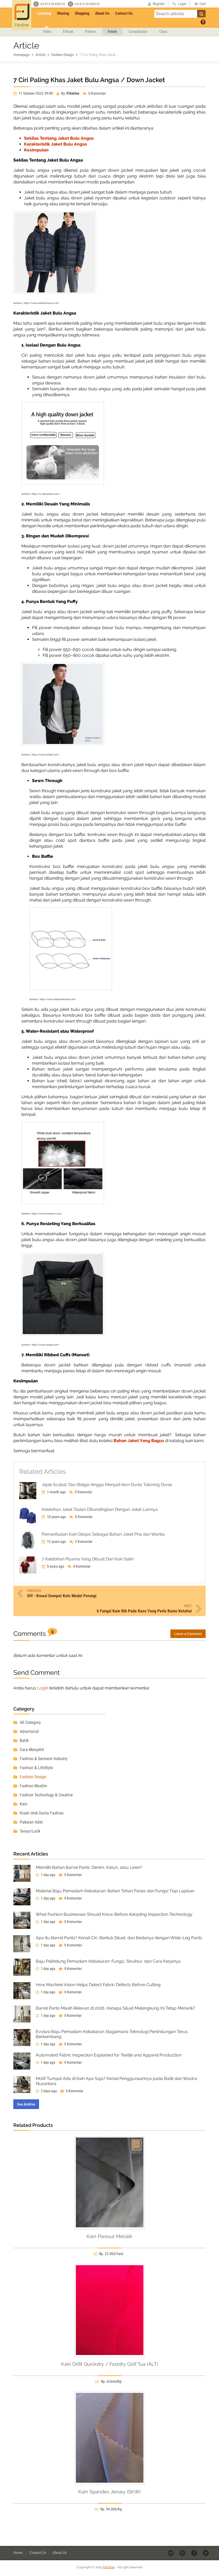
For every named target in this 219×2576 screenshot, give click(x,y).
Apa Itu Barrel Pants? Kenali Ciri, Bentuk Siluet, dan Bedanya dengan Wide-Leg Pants (119, 1938)
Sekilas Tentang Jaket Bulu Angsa (59, 138)
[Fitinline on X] (206, 2553)
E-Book (68, 31)
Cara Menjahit (31, 1750)
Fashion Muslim (33, 1786)
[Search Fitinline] (201, 14)
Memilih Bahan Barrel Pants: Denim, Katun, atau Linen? (89, 1867)
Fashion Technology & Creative (46, 1795)
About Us (102, 13)
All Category (30, 1722)
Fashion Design (62, 55)
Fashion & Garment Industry (43, 1759)
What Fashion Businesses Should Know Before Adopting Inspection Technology (114, 1914)
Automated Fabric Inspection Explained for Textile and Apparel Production (109, 2055)
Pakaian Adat (31, 1822)
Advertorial (29, 1731)
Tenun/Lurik (30, 1831)
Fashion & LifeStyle (36, 1768)
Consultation (138, 31)
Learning (44, 13)
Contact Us (124, 13)
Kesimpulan (36, 150)
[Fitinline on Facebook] (195, 2553)
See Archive (26, 2104)
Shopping (82, 13)
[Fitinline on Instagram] (183, 2553)
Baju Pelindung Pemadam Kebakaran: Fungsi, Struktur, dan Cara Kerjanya (108, 1961)
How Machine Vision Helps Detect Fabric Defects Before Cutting (98, 1985)
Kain (23, 1804)
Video (47, 31)
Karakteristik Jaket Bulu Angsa (55, 144)
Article (112, 31)
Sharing (63, 13)
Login (43, 1688)
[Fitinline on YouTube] (171, 2553)
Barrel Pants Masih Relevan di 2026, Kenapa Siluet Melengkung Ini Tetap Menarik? (116, 2008)
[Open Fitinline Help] (203, 22)
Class (163, 31)
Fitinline (109, 2567)
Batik (24, 1740)
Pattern (90, 31)
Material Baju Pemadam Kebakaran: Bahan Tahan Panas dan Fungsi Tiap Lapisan (115, 1891)
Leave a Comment (188, 1634)
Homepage (21, 55)
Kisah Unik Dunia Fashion (41, 1813)
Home (18, 2552)
